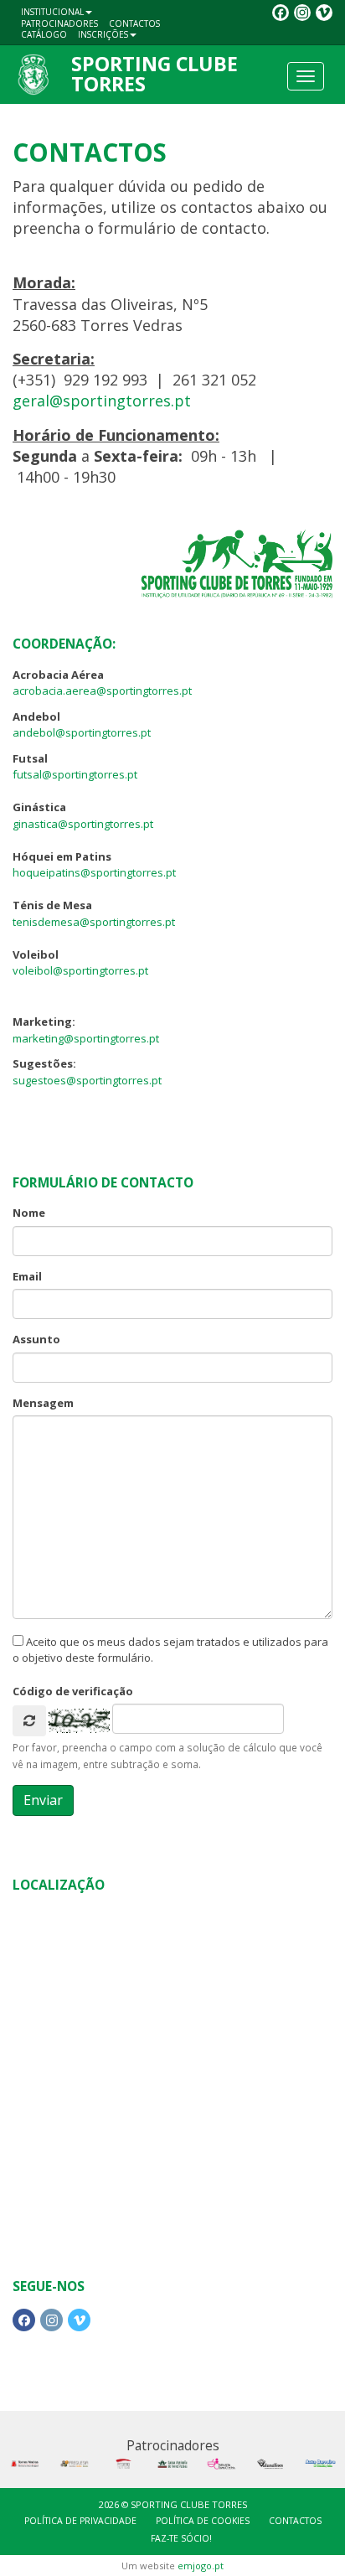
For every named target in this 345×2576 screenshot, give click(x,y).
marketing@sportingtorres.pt (86, 1038)
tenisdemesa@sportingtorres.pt (94, 922)
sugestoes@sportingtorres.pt (87, 1080)
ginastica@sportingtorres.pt (83, 824)
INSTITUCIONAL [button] (52, 12)
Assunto (36, 1339)
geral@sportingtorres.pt (102, 401)
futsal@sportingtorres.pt (75, 774)
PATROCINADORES (59, 23)
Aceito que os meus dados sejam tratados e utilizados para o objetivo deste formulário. (170, 1650)
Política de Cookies (203, 2521)
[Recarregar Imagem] (29, 1721)
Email (27, 1276)
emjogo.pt (201, 2566)
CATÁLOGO (44, 34)
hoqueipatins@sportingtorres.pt (94, 872)
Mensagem (43, 1403)
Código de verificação (73, 1691)
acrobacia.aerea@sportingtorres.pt (102, 691)
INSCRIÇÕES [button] (103, 34)
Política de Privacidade (80, 2521)
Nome (29, 1213)
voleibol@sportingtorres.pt (80, 970)
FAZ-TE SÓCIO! (181, 2538)
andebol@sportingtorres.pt (82, 732)
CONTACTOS (134, 23)
